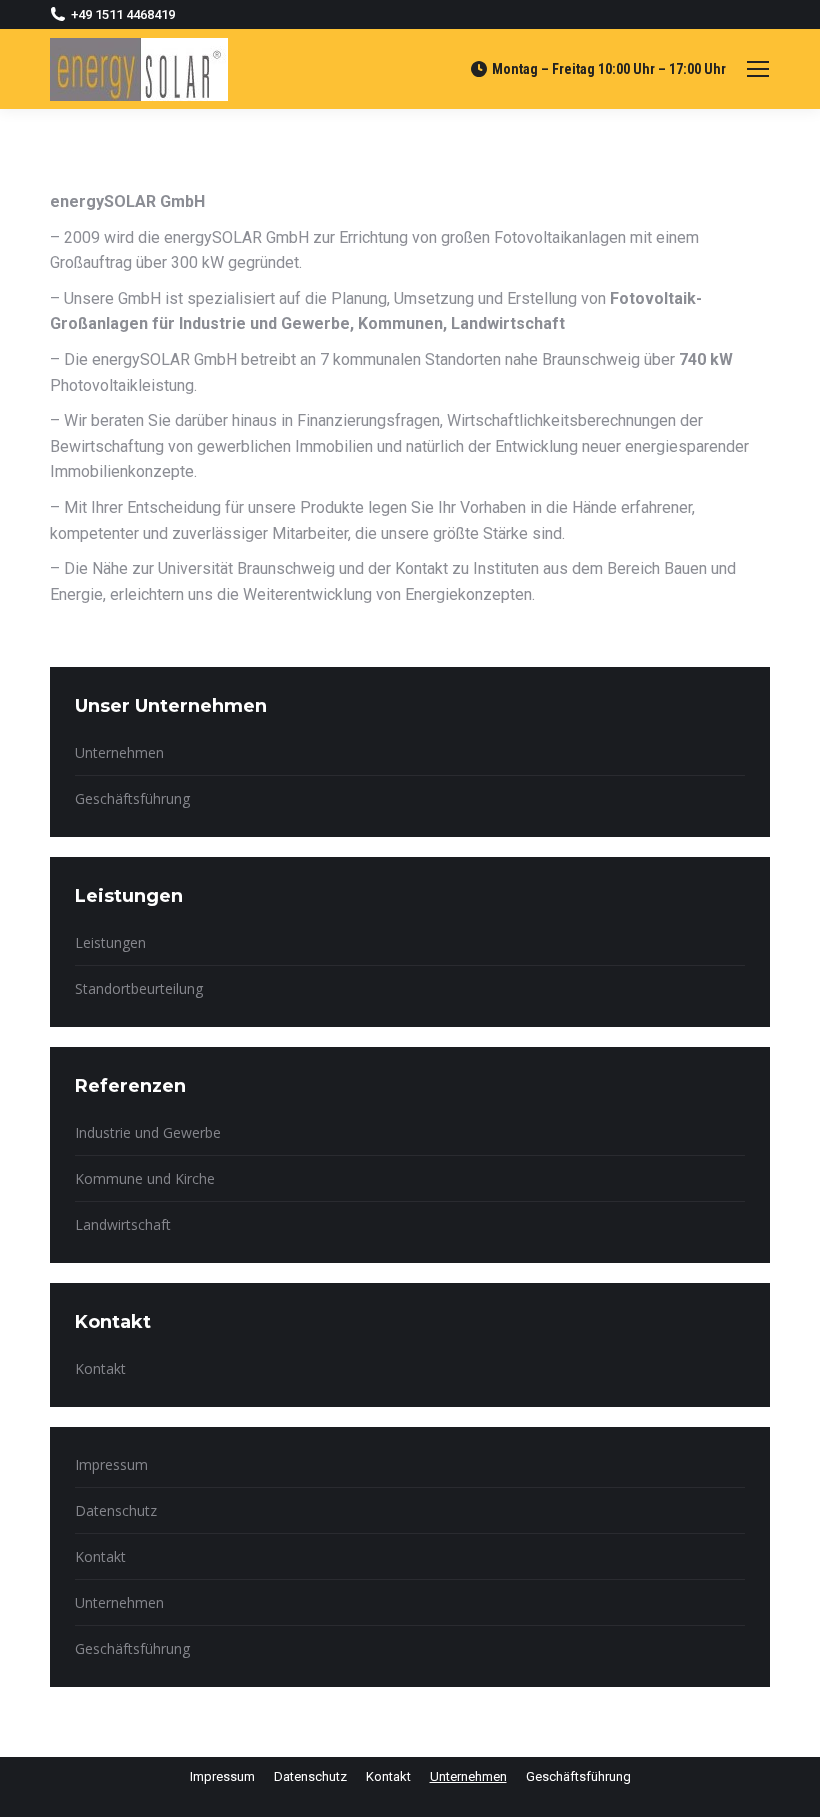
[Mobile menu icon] (758, 69)
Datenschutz (116, 1510)
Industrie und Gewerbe (148, 1132)
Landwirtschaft (123, 1224)
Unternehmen (119, 752)
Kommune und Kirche (145, 1178)
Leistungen (110, 942)
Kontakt (100, 1368)
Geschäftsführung (132, 798)
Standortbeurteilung (139, 988)
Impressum (111, 1464)
